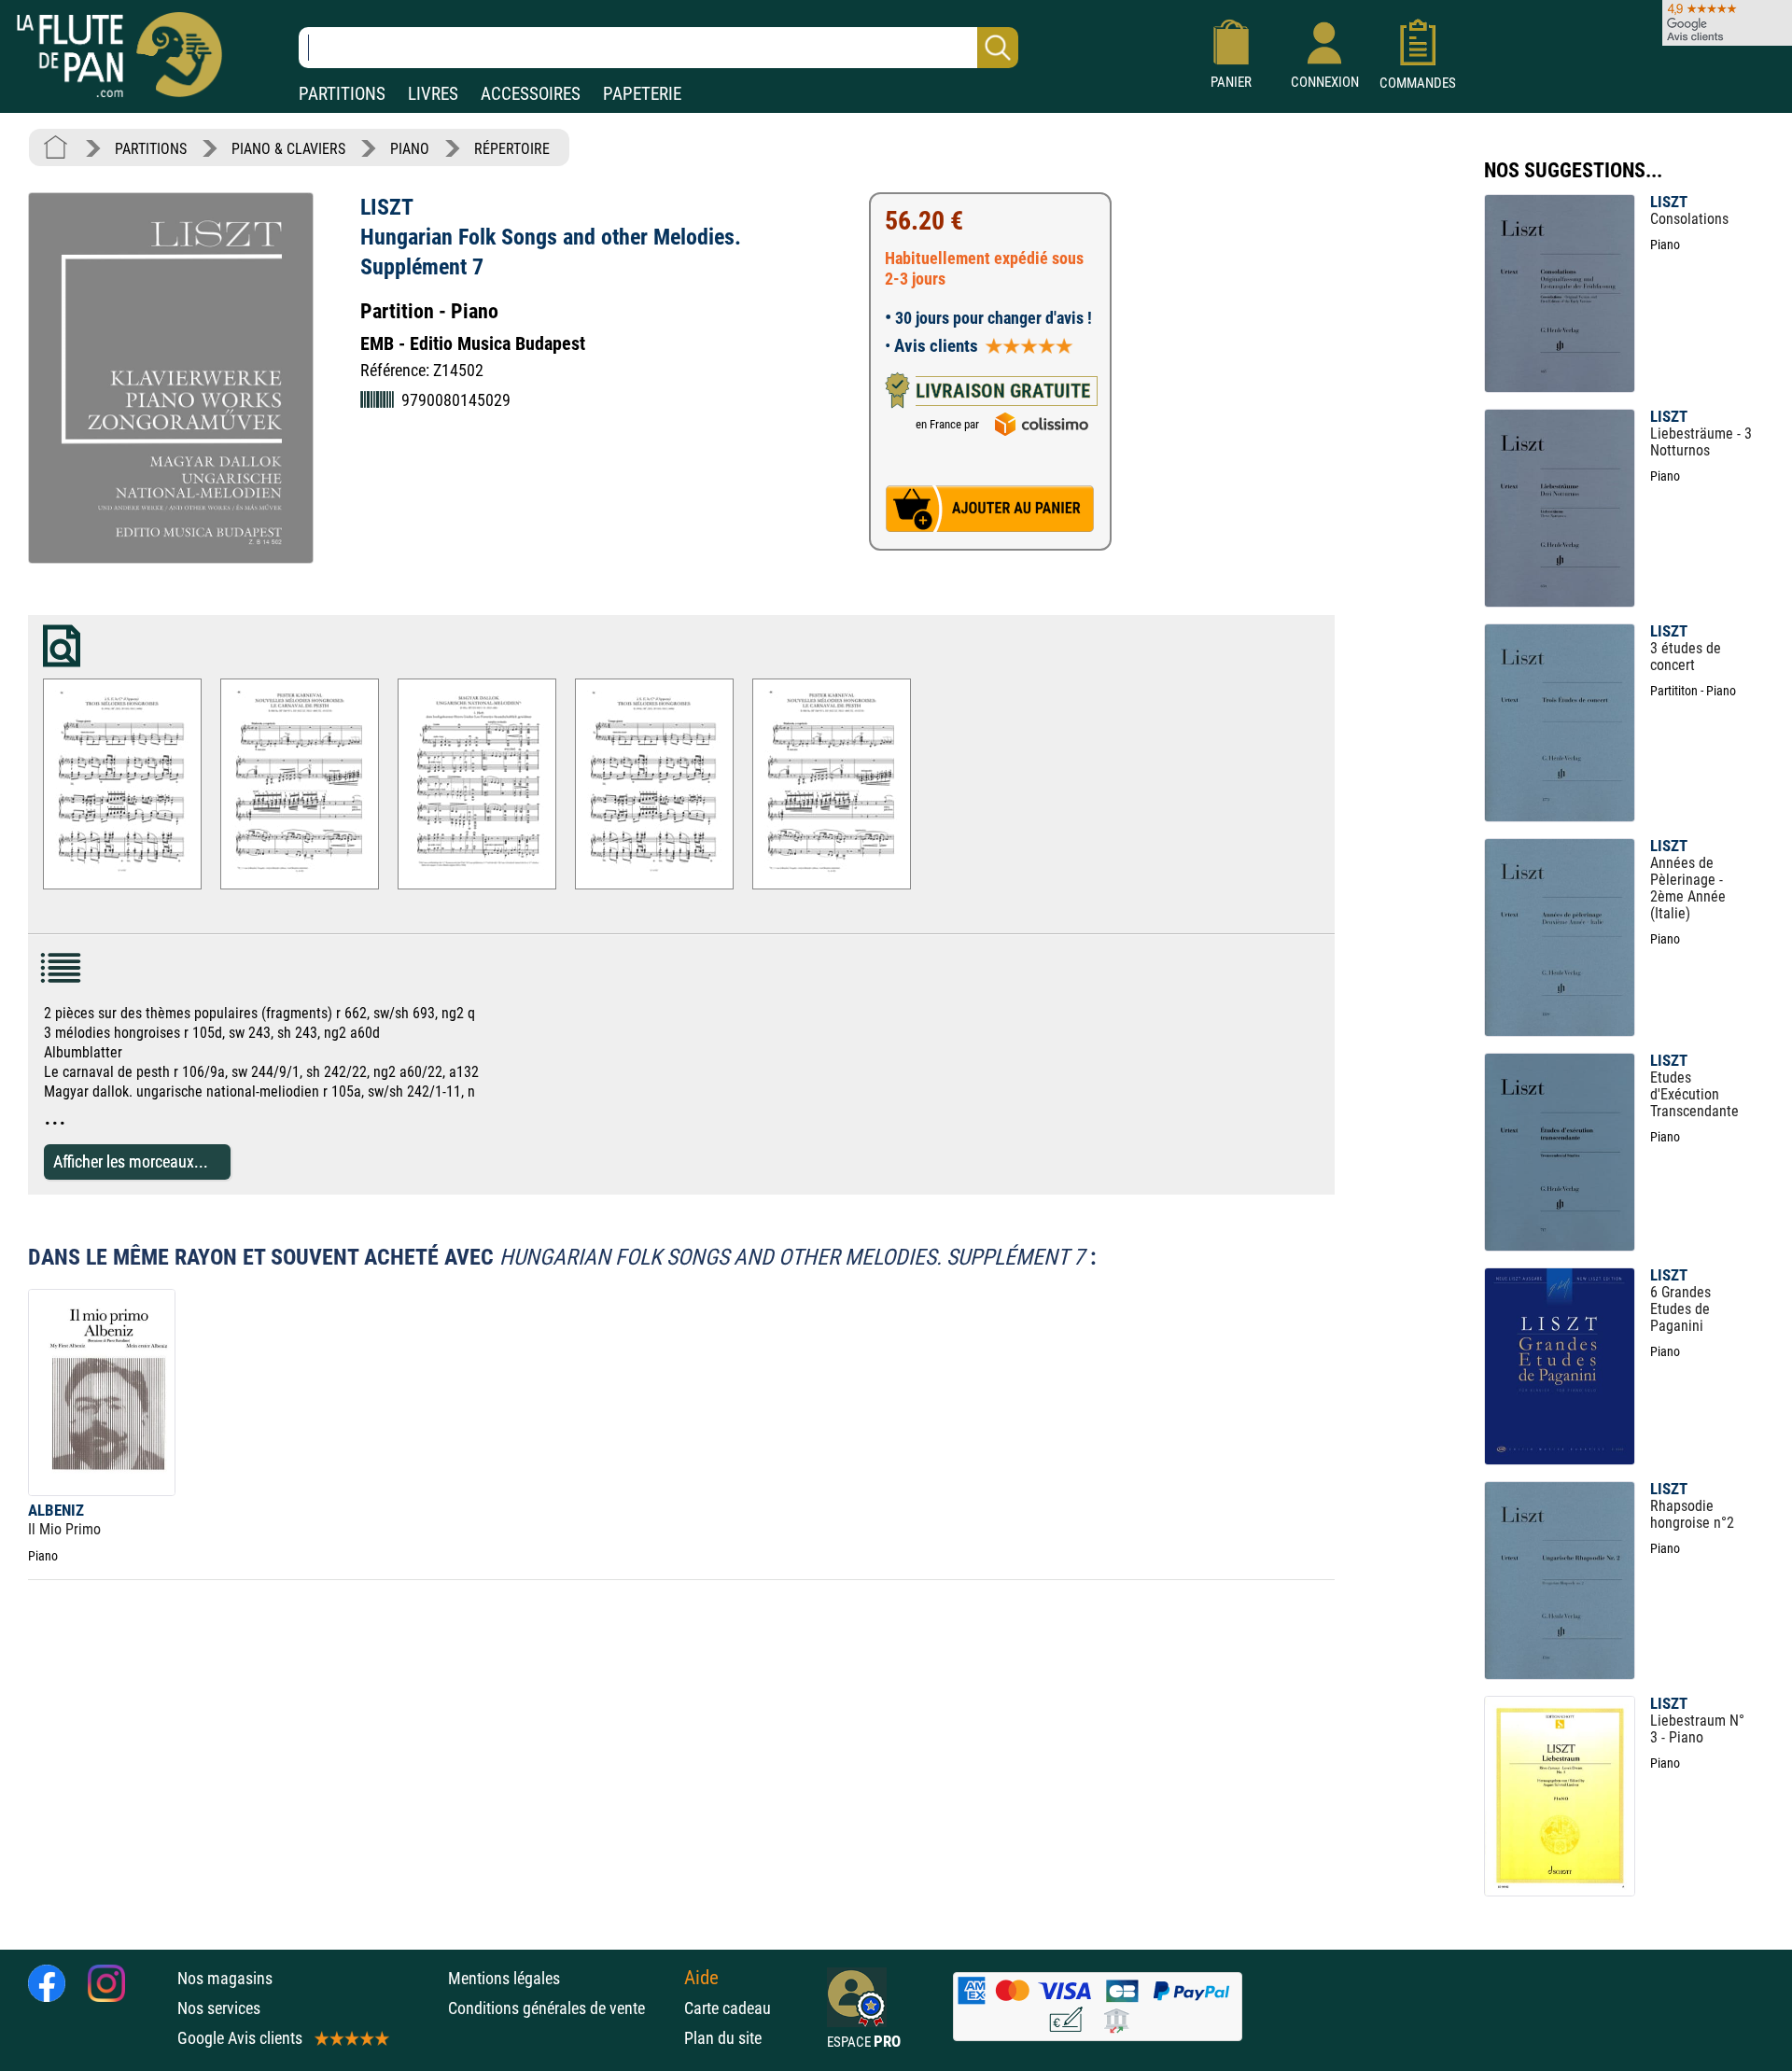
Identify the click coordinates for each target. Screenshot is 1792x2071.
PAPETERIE (642, 94)
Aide (701, 1978)
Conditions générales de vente (561, 2008)
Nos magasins (225, 1978)
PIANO (410, 149)
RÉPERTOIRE (512, 149)
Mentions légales (504, 1978)
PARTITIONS (342, 94)
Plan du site (723, 2038)
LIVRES (433, 94)
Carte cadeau (728, 2008)
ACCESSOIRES (531, 94)
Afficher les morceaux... (131, 1161)
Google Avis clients (240, 2038)
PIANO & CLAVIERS (288, 149)
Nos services (219, 2008)
